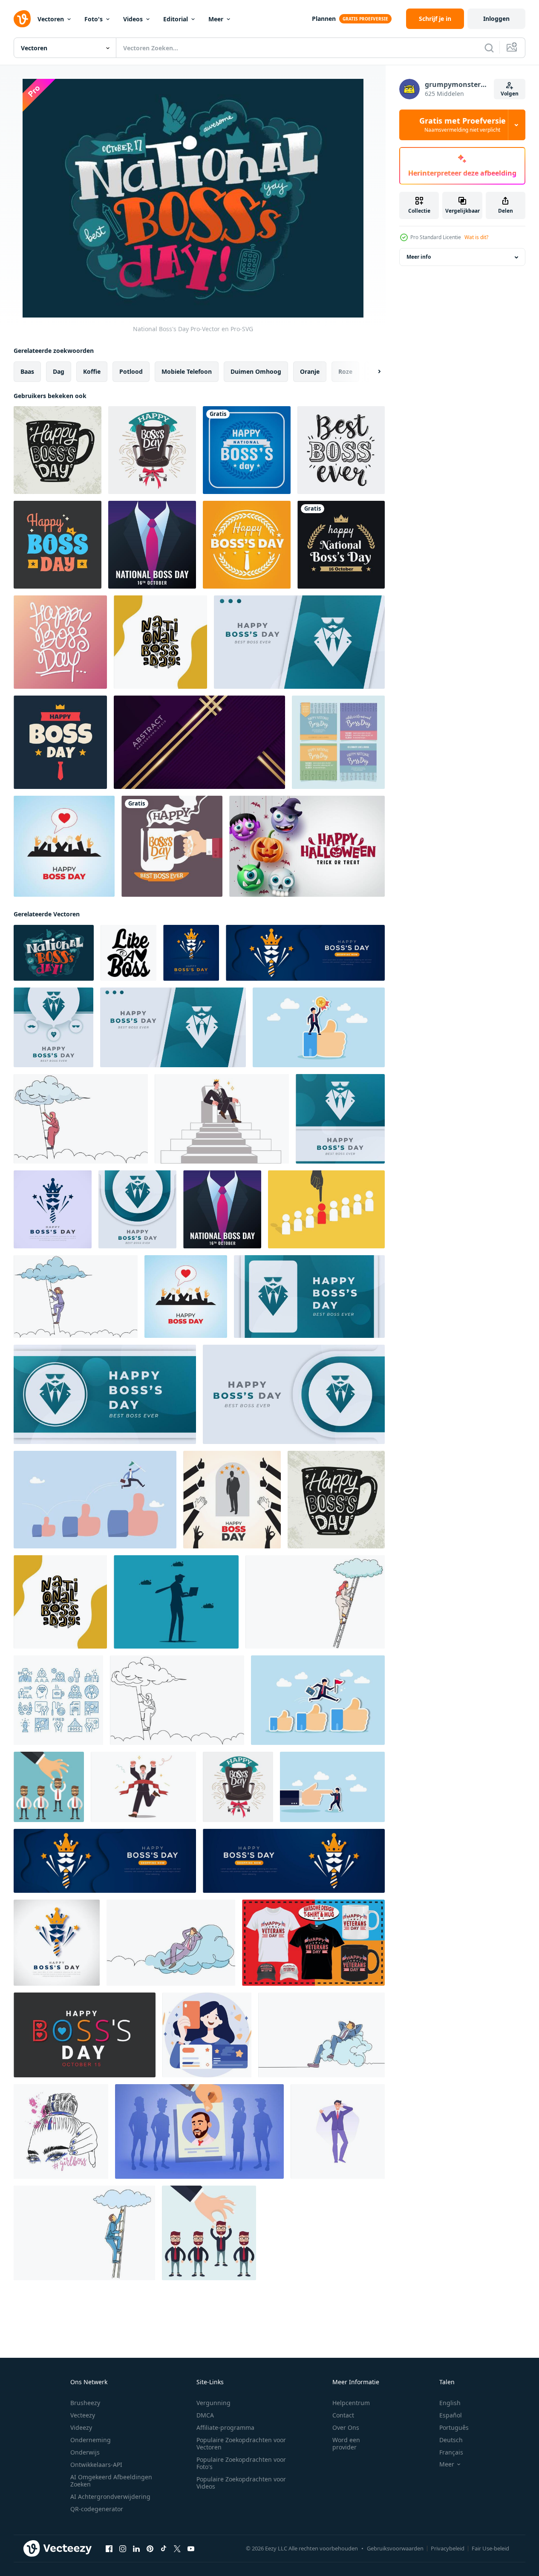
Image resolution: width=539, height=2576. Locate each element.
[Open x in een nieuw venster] (177, 2549)
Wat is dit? (476, 237)
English (450, 2403)
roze (345, 371)
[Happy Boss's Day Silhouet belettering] (58, 450)
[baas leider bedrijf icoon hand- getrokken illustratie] (58, 1700)
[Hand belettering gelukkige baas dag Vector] (60, 642)
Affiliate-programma (225, 2427)
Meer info (419, 257)
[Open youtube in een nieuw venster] (191, 2549)
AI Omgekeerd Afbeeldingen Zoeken (111, 2481)
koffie (92, 371)
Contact (343, 2415)
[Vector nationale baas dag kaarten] (338, 742)
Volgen (510, 94)
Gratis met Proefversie (463, 125)
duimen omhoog (256, 371)
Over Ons (346, 2427)
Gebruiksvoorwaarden (395, 2548)
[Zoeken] (489, 48)
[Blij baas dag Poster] (58, 545)
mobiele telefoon (187, 371)
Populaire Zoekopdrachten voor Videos (241, 2483)
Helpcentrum (351, 2403)
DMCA (205, 2415)
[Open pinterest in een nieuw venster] (150, 2549)
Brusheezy (85, 2403)
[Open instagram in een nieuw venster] (123, 2549)
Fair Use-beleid (490, 2548)
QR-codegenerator (97, 2509)
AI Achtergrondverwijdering (110, 2497)
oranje (310, 371)
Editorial (176, 19)
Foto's (94, 19)
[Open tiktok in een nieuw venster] (164, 2549)
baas (27, 371)
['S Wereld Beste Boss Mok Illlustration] (172, 846)
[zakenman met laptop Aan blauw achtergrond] (176, 1602)
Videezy (81, 2427)
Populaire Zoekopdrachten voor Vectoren (241, 2443)
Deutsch (451, 2440)
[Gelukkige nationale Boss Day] (341, 545)
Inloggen (496, 19)
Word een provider (346, 2443)
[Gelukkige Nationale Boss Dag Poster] (247, 450)
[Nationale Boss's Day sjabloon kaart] (152, 545)
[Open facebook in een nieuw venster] (109, 2549)
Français (451, 2452)
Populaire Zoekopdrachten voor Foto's (241, 2463)
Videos (133, 19)
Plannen (324, 19)
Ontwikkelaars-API (96, 2465)
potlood (131, 371)
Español (451, 2415)
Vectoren (51, 19)
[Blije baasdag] (60, 742)
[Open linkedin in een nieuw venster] (136, 2549)
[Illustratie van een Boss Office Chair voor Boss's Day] (152, 450)
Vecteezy (83, 2415)
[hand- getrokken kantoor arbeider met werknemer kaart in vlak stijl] (207, 2035)
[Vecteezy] (22, 19)
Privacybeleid (448, 2548)
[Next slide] (372, 372)
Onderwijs (85, 2452)
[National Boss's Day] (54, 953)
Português (454, 2427)
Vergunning (213, 2403)
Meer (216, 19)
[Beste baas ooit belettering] (341, 450)
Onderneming (91, 2440)
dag (59, 371)
